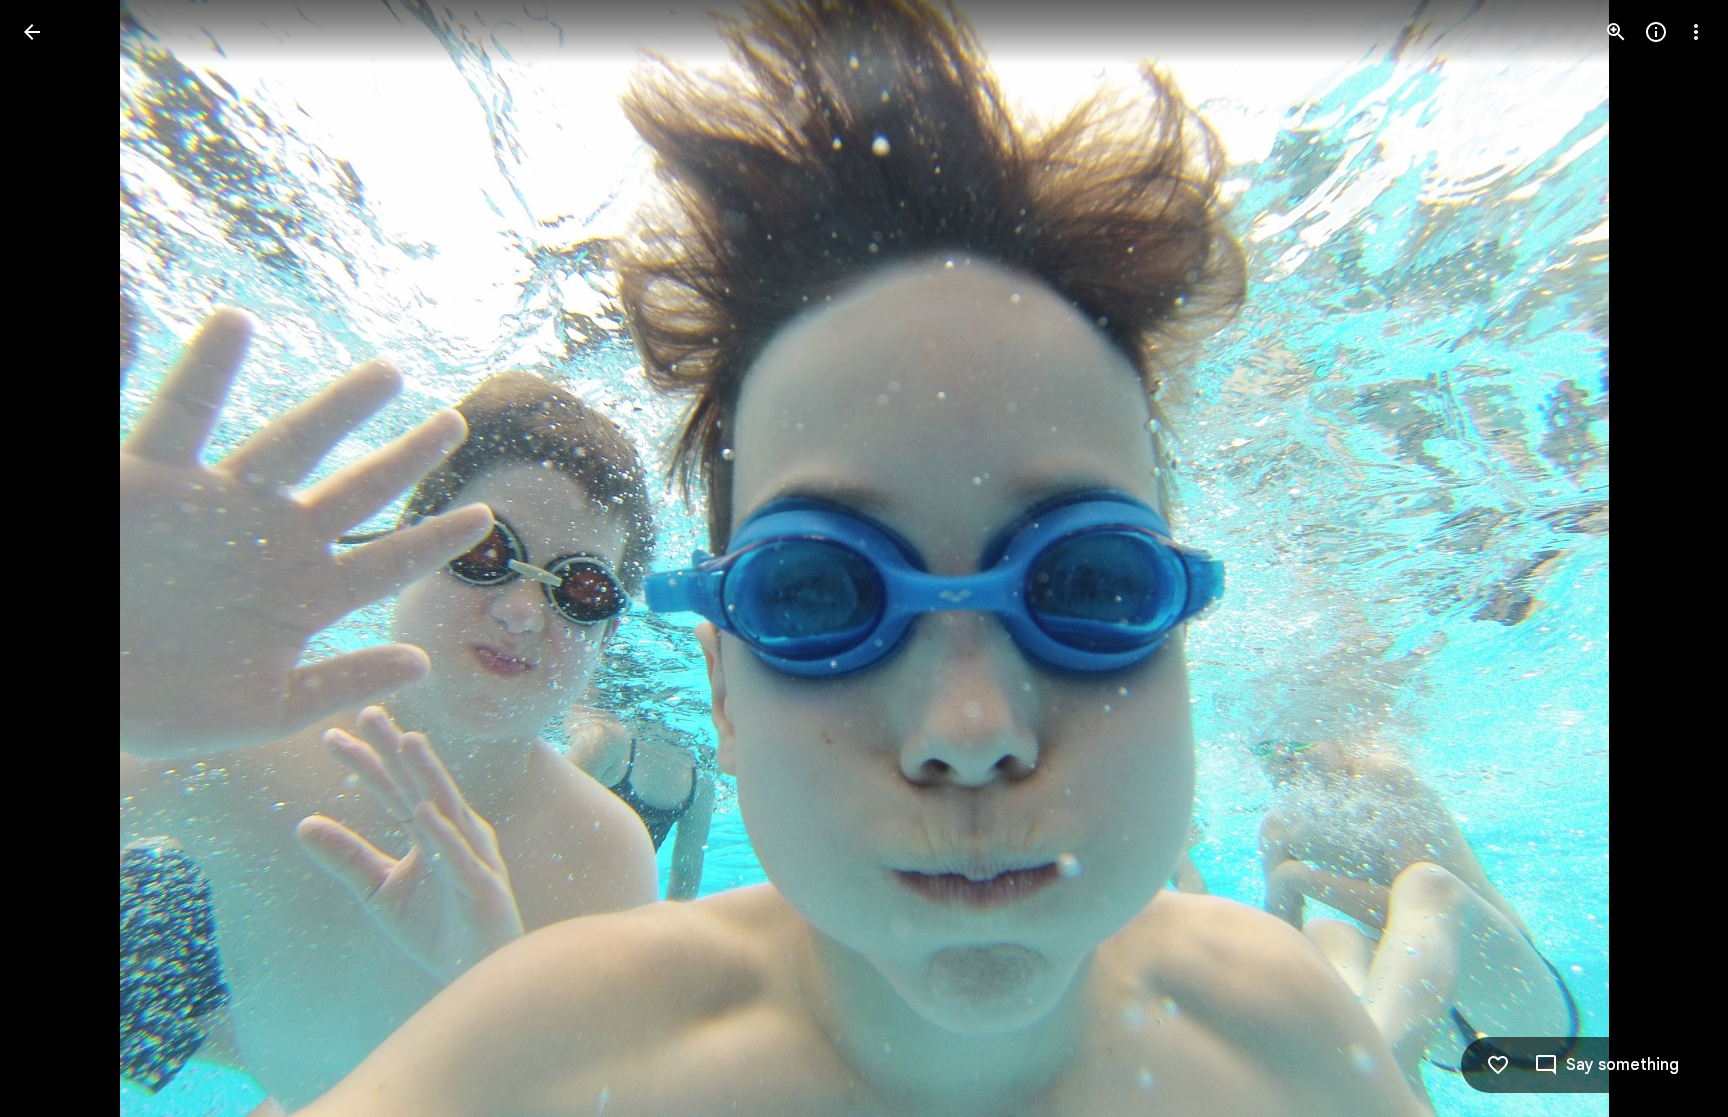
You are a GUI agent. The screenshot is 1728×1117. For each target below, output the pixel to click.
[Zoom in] (1616, 32)
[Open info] (1656, 32)
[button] (56, 559)
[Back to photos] (32, 32)
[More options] (1696, 32)
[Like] (1498, 1065)
